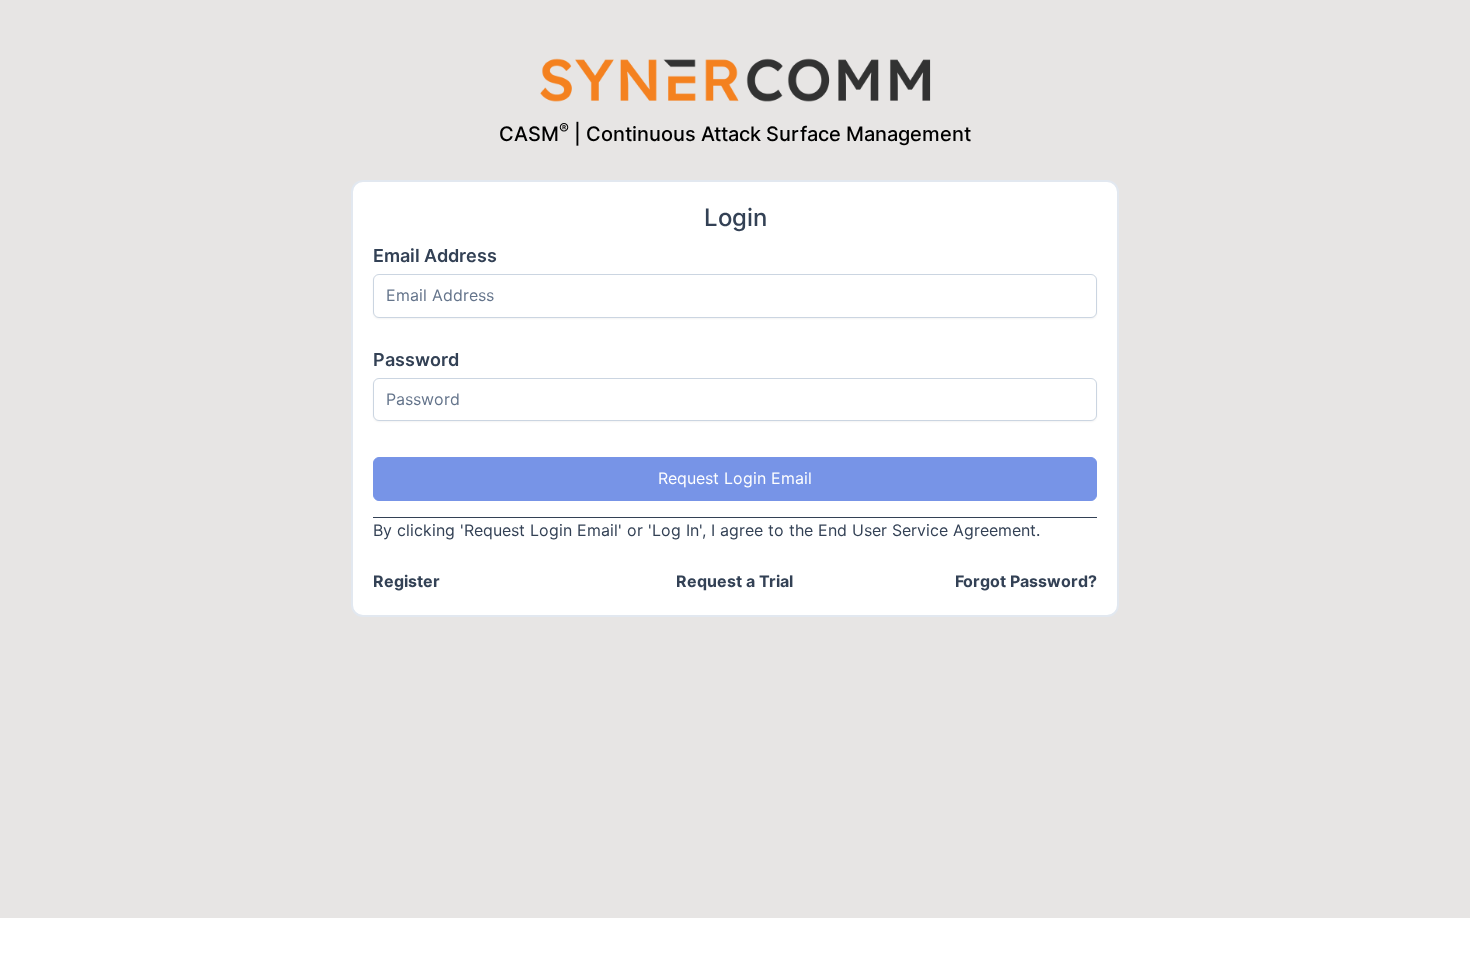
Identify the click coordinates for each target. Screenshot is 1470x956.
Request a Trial (734, 581)
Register (406, 581)
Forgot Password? (1026, 581)
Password (416, 359)
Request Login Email (735, 478)
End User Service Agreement (927, 530)
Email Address (435, 255)
